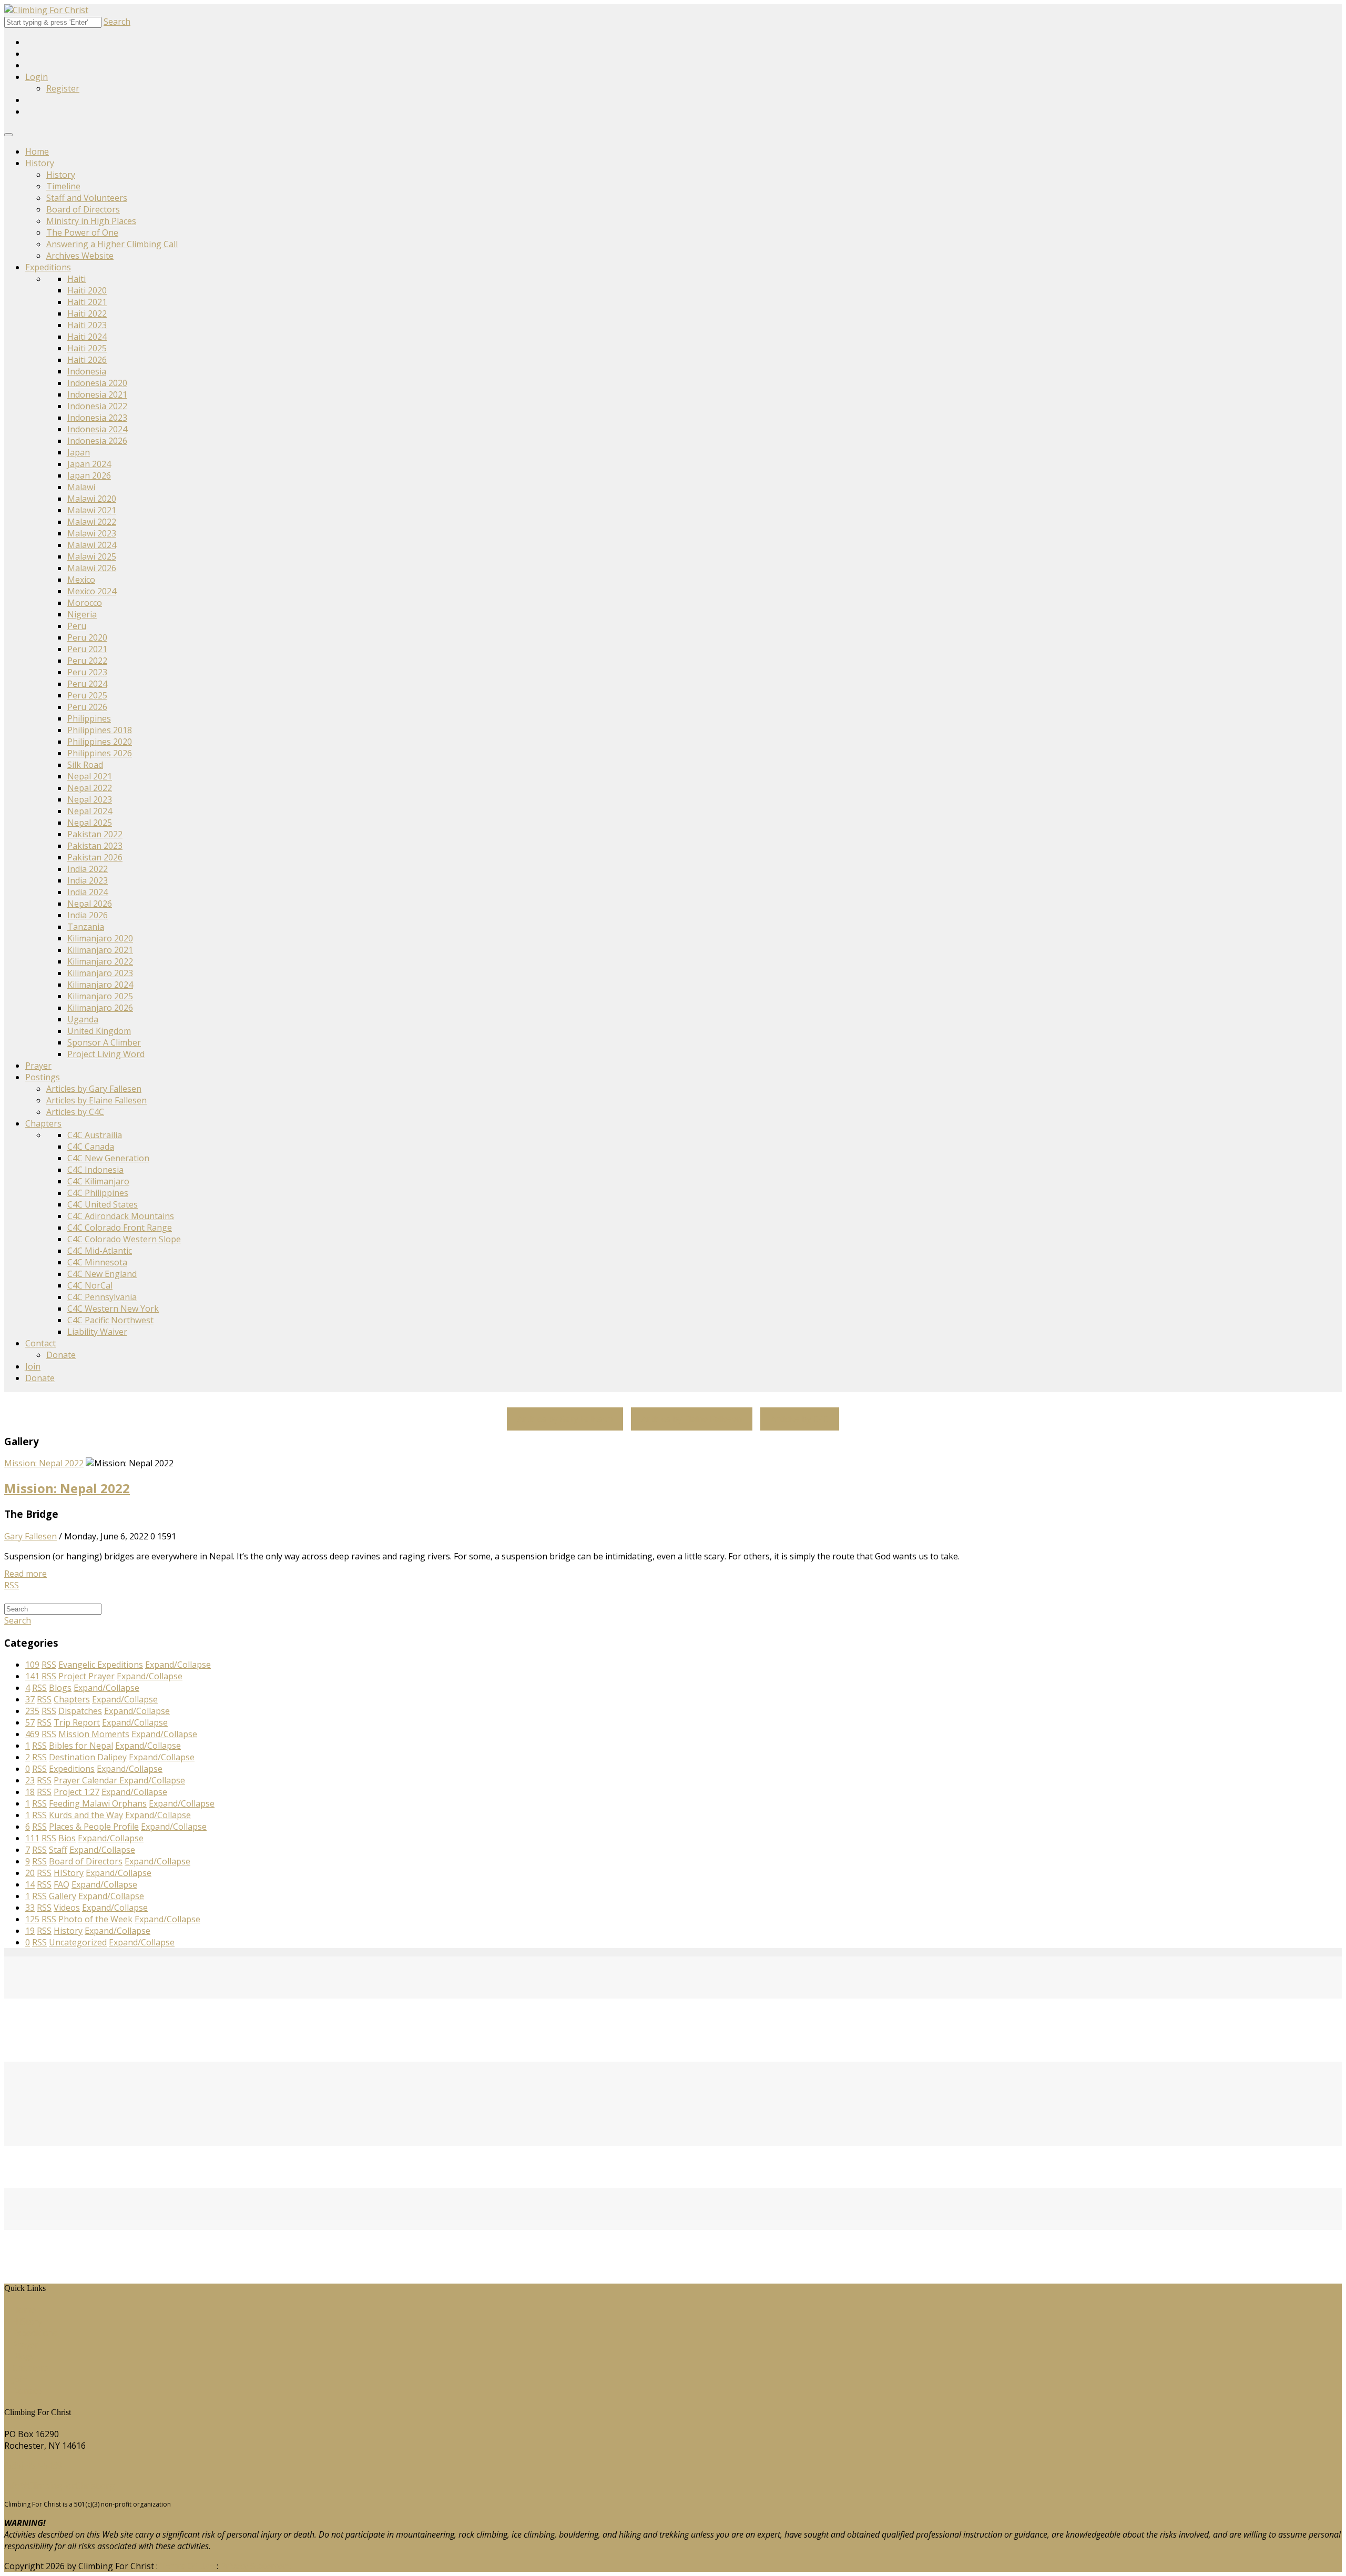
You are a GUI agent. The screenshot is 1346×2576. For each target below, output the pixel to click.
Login (37, 77)
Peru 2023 (87, 672)
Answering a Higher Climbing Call (112, 244)
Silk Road (85, 765)
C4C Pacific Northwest (110, 1320)
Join (33, 1366)
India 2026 (88, 915)
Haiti (77, 279)
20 (30, 1873)
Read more (26, 1574)
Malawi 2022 (92, 522)
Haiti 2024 (87, 337)
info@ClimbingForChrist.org (59, 2486)
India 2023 (88, 880)
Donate (61, 1355)
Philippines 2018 (100, 730)
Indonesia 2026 (97, 441)
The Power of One (82, 232)
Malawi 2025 (92, 556)
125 (32, 1919)
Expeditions (48, 267)
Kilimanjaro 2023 (100, 973)
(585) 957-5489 (33, 2466)
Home (37, 151)
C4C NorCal (90, 1285)
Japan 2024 (89, 464)
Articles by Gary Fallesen (94, 1089)
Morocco (85, 603)
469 (32, 1734)
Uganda (83, 1019)
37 (30, 1699)
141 (32, 1676)
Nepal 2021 (90, 776)
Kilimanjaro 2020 (100, 938)
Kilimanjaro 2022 (100, 961)
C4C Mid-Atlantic (100, 1251)
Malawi (81, 487)
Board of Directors (83, 209)
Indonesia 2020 (97, 383)
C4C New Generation (108, 1158)
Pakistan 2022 (95, 834)
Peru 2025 (87, 695)
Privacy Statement (256, 2566)
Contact (40, 1343)
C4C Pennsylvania (102, 1297)
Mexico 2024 (92, 591)
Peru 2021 (87, 649)
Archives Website (80, 256)
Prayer (38, 1066)
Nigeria (82, 614)
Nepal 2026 (90, 904)
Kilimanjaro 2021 (100, 950)
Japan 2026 (89, 475)
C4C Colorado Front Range (120, 1228)
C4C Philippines (98, 1193)
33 (30, 1908)
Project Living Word (106, 1054)
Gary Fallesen (30, 1536)
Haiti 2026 (87, 360)
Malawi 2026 (92, 568)
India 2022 (88, 869)
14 (30, 1884)
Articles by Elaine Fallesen (96, 1100)
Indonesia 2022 (97, 406)
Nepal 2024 (90, 811)
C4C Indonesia (95, 1170)
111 (32, 1838)
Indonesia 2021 (97, 394)
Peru (77, 626)
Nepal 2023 (90, 799)
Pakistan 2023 (95, 846)
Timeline (63, 186)
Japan (79, 452)
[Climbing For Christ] (46, 10)
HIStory (27, 2321)
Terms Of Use (187, 2566)
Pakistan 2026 (95, 857)
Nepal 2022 (90, 788)
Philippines (89, 718)
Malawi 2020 (92, 499)
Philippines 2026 (100, 753)
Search (117, 22)
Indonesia (87, 371)
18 (30, 1792)
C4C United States (103, 1204)
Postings (43, 1077)
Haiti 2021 (87, 302)
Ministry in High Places (91, 221)
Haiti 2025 (87, 348)
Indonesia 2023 (97, 418)
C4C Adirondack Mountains (121, 1216)
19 (30, 1931)
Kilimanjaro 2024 (100, 985)
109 (32, 1665)
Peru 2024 (87, 684)
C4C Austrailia (95, 1135)
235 (32, 1711)
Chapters (43, 1123)
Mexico (81, 580)
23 (30, 1780)
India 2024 (88, 892)
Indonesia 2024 (97, 429)
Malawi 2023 (92, 533)
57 (30, 1722)
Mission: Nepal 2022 (44, 1463)
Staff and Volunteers (87, 198)
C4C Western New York (113, 1309)
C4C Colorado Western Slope (124, 1239)
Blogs (23, 2356)
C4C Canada (91, 1147)
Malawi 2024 (92, 545)
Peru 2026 (87, 707)
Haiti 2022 (87, 313)
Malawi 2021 (92, 510)
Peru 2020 (87, 637)
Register (63, 88)
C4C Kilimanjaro (98, 1181)
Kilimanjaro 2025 (100, 996)
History (40, 163)
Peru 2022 (87, 661)
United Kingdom (99, 1031)
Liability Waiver (97, 1332)
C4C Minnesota (97, 1262)
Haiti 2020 (87, 290)
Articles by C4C (75, 1112)
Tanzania (86, 927)
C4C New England (102, 1274)
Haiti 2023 (87, 325)
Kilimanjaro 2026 (100, 1008)
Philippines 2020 (100, 742)
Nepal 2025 (90, 823)
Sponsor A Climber (104, 1042)
